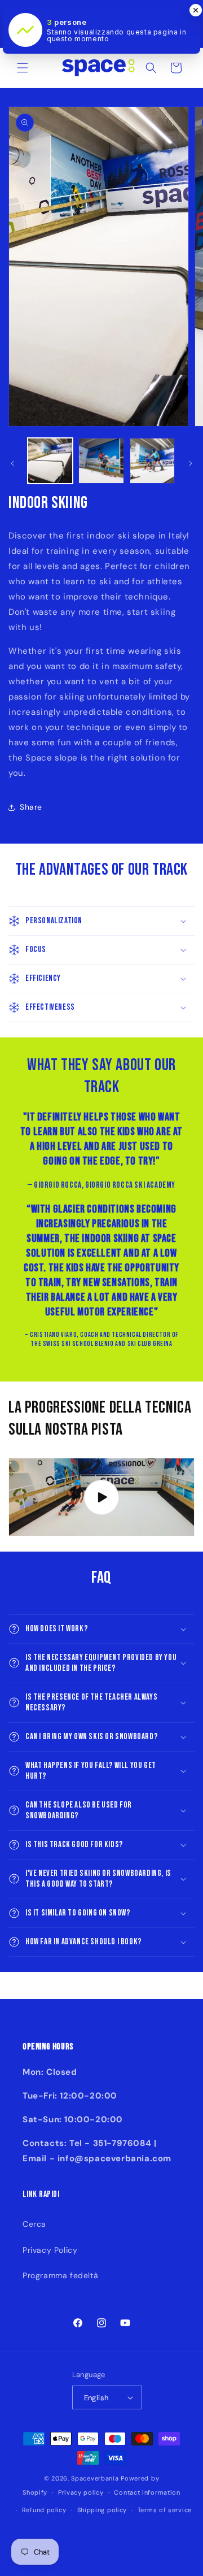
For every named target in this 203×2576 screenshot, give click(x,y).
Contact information (147, 2492)
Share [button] (31, 807)
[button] (23, 68)
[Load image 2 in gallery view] (101, 461)
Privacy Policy (50, 2250)
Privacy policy (81, 2492)
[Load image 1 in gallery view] (50, 461)
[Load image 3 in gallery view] (152, 461)
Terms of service (165, 2510)
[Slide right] (191, 463)
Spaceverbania (95, 2478)
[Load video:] (101, 1497)
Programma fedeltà (60, 2275)
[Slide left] (12, 463)
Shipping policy (102, 2510)
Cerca (34, 2224)
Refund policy (44, 2510)
